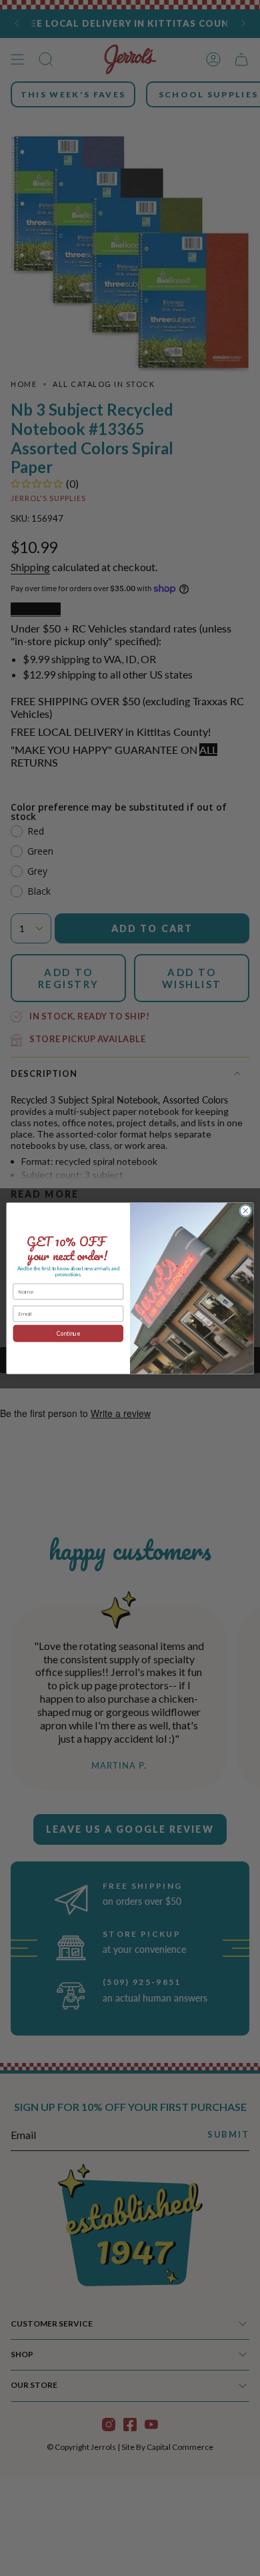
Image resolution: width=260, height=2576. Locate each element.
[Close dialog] (246, 1211)
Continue (68, 1333)
